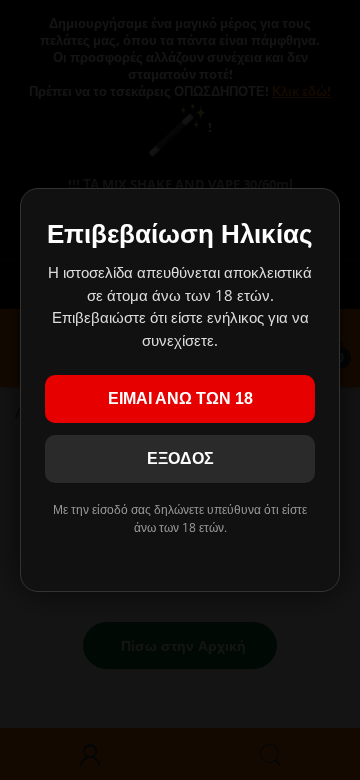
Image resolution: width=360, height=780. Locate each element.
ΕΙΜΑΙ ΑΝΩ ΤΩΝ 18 (180, 398)
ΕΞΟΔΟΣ (180, 458)
